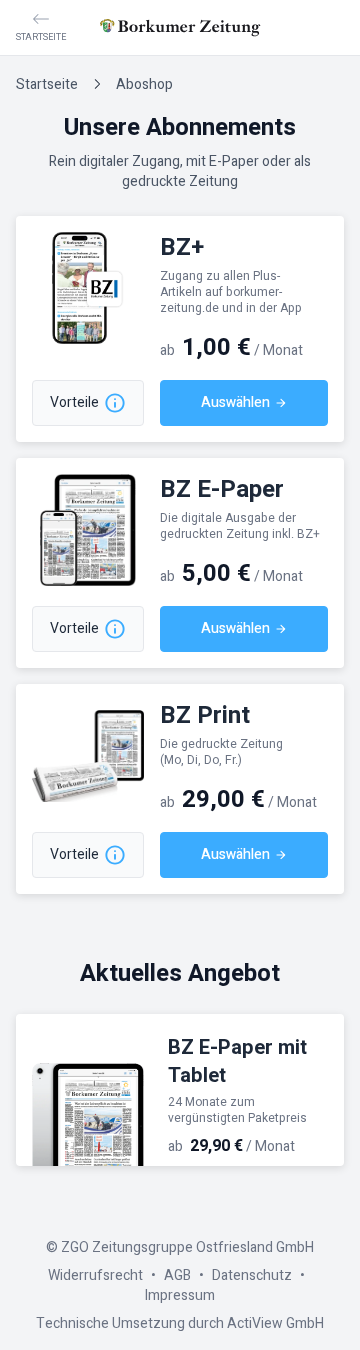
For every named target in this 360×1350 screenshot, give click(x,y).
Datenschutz (252, 1275)
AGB (177, 1275)
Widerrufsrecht (95, 1275)
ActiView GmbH (275, 1323)
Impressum (180, 1295)
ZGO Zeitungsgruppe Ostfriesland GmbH (187, 1247)
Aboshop (144, 84)
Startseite (47, 84)
